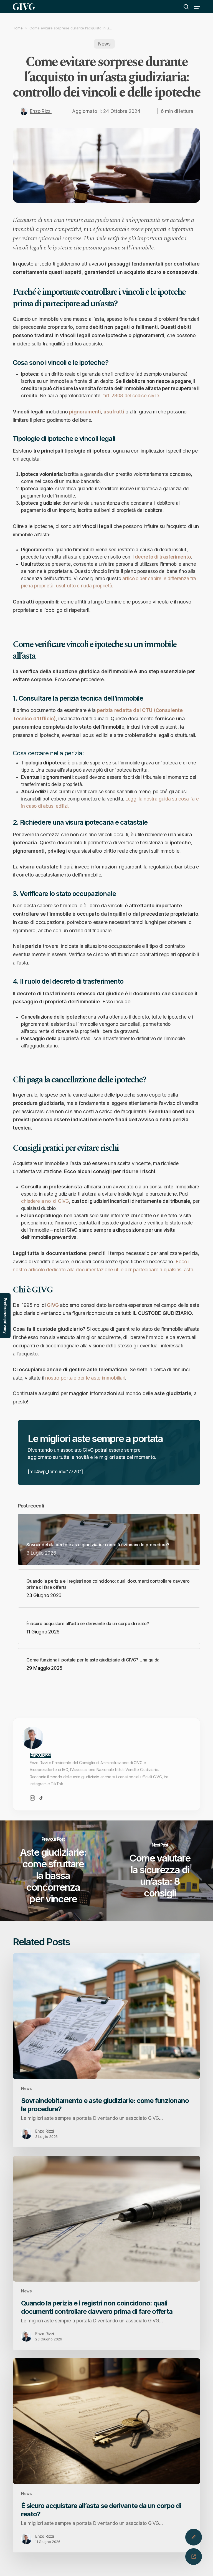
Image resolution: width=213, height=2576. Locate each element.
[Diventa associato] (194, 2537)
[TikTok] (41, 1798)
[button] (197, 7)
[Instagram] (32, 1798)
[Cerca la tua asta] (194, 2557)
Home (18, 28)
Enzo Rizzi (41, 111)
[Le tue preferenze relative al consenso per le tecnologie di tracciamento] (5, 1316)
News (104, 44)
